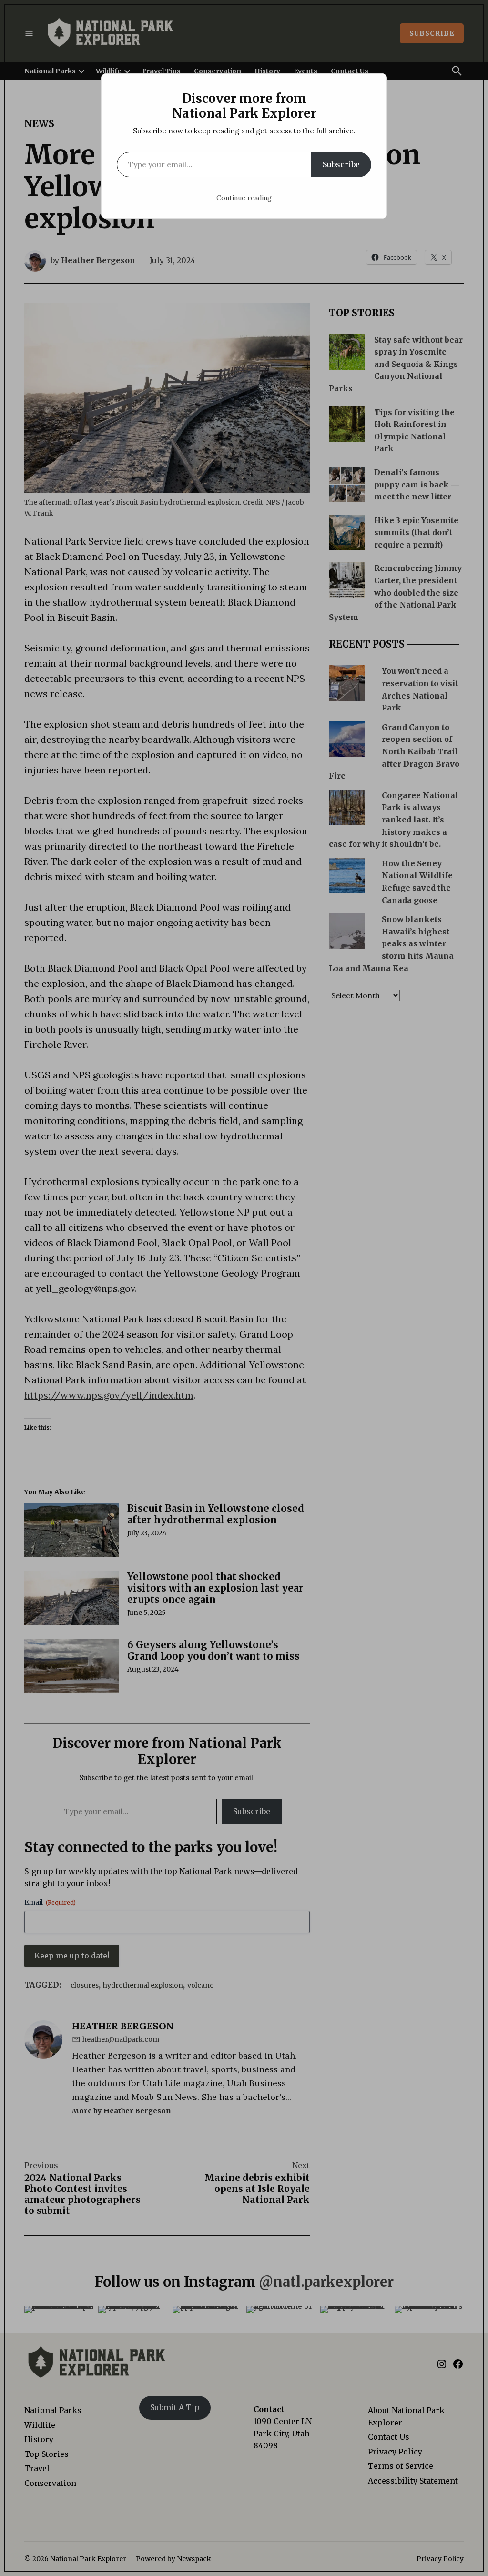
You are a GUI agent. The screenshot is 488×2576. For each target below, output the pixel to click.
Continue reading (244, 198)
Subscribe (341, 164)
